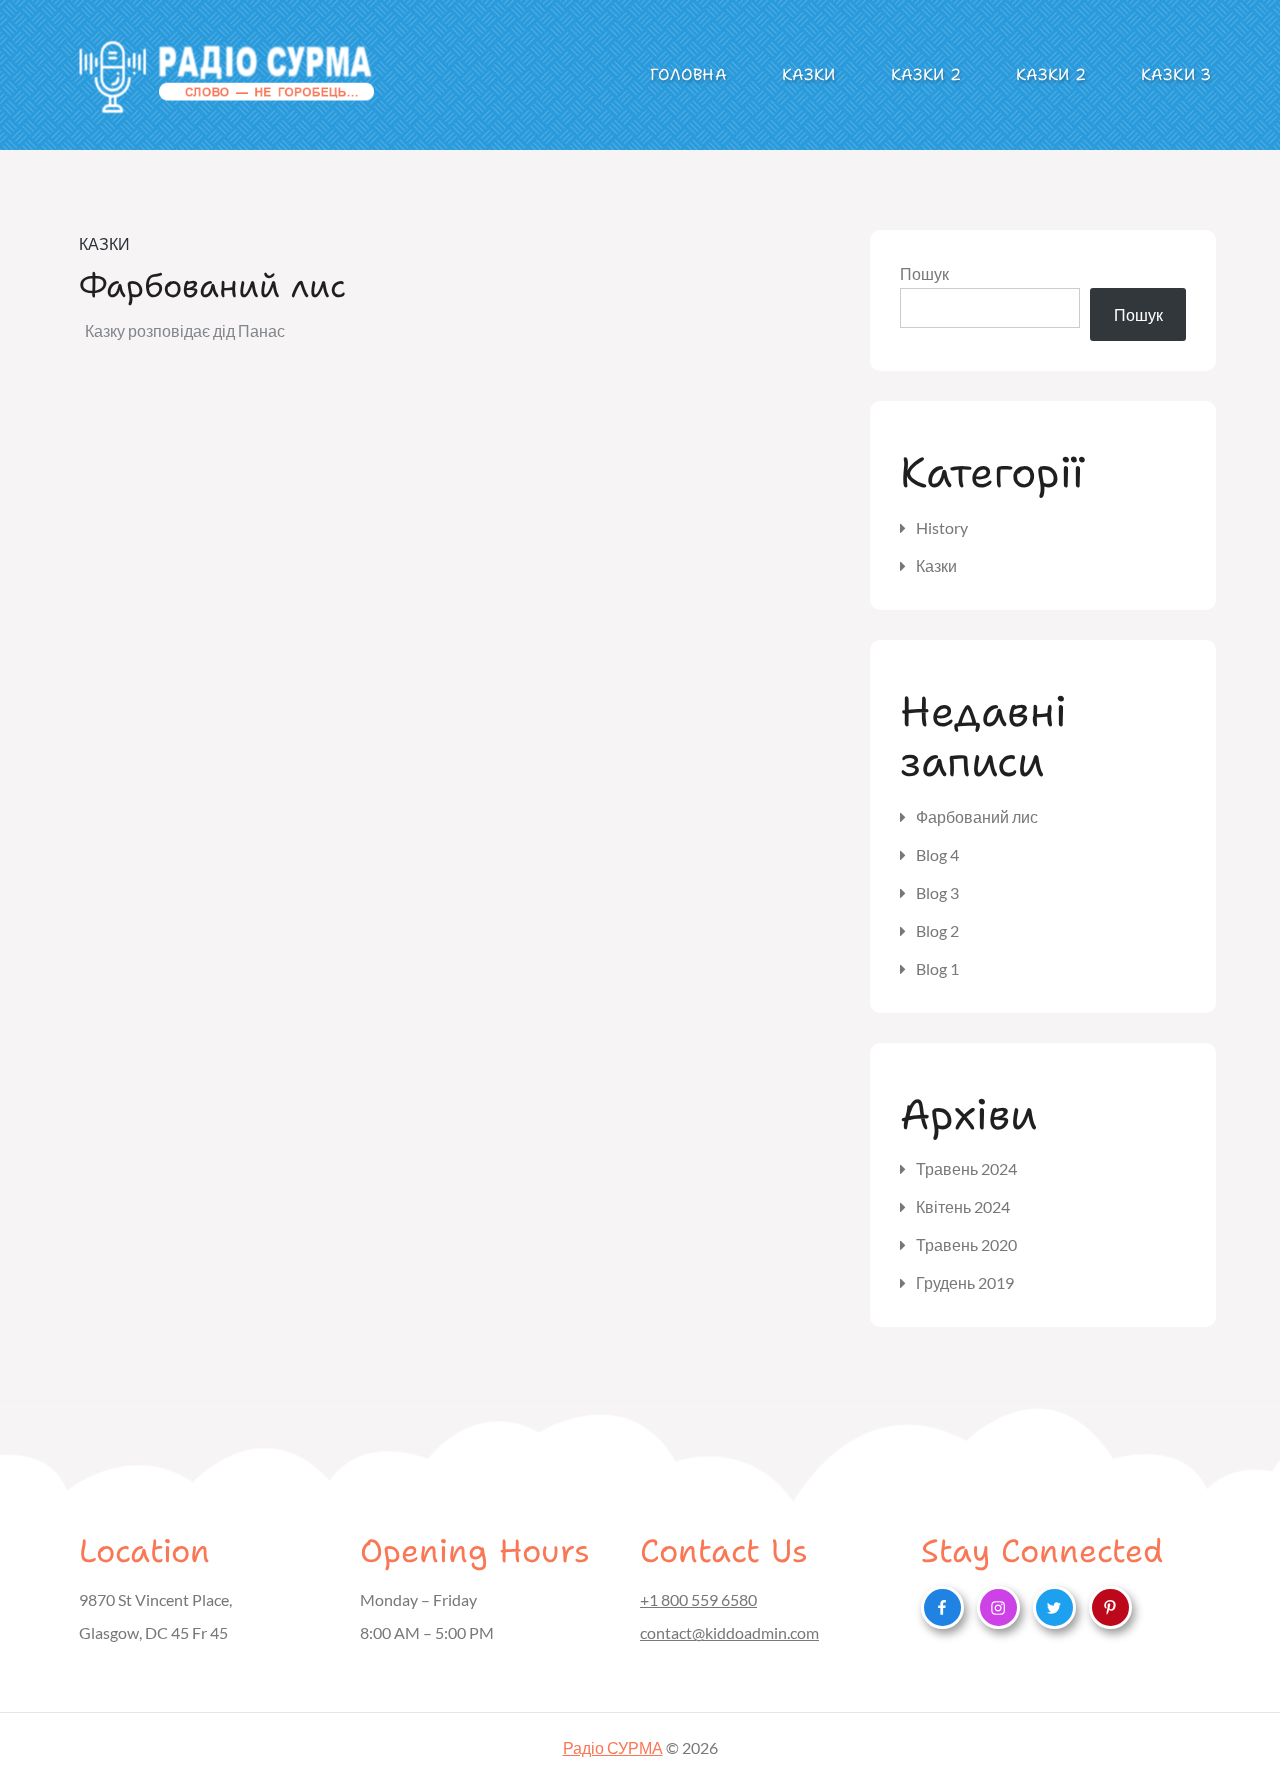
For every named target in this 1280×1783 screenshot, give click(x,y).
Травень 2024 (966, 1168)
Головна (688, 74)
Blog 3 (937, 892)
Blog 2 (937, 930)
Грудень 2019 (965, 1282)
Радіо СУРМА (613, 1747)
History (942, 527)
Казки (809, 74)
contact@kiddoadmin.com (729, 1632)
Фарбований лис (212, 285)
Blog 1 (937, 968)
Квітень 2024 (963, 1206)
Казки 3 (1176, 74)
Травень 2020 (966, 1244)
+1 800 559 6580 (698, 1599)
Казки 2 (926, 74)
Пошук (924, 273)
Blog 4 (937, 854)
